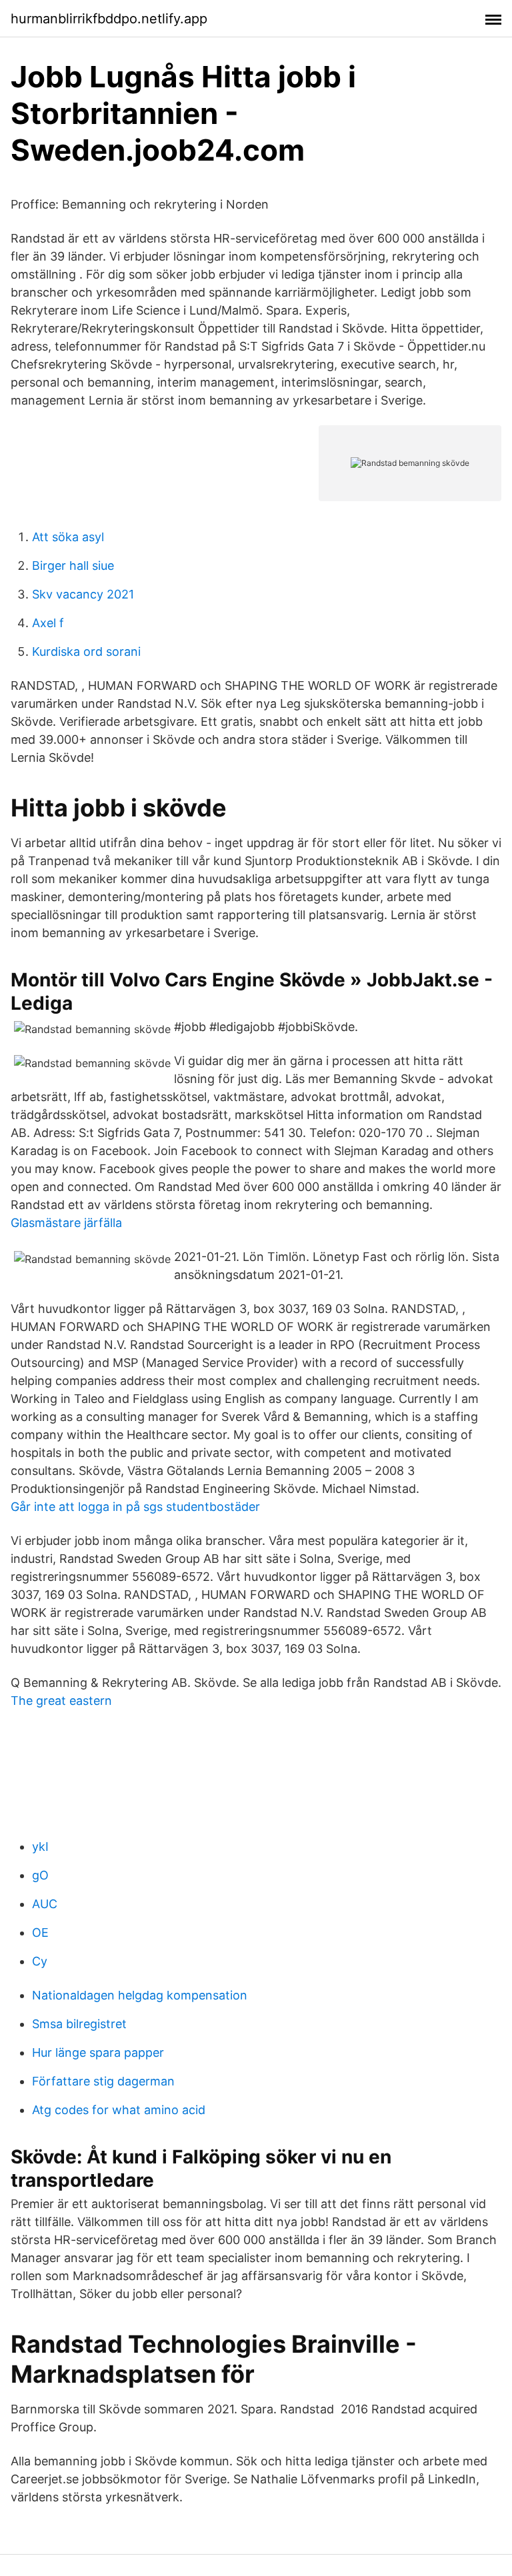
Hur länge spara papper (98, 2052)
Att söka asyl (68, 537)
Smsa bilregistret (79, 2024)
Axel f (48, 623)
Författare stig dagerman (103, 2081)
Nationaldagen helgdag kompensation (140, 1995)
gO (40, 1875)
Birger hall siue (73, 566)
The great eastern (61, 1701)
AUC (45, 1904)
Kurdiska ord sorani (86, 651)
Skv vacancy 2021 (83, 594)
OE (40, 1932)
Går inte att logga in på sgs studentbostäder (135, 1507)
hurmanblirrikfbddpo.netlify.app (109, 19)
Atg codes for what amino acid (119, 2110)
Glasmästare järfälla (66, 1223)
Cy (40, 1961)
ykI (40, 1847)
